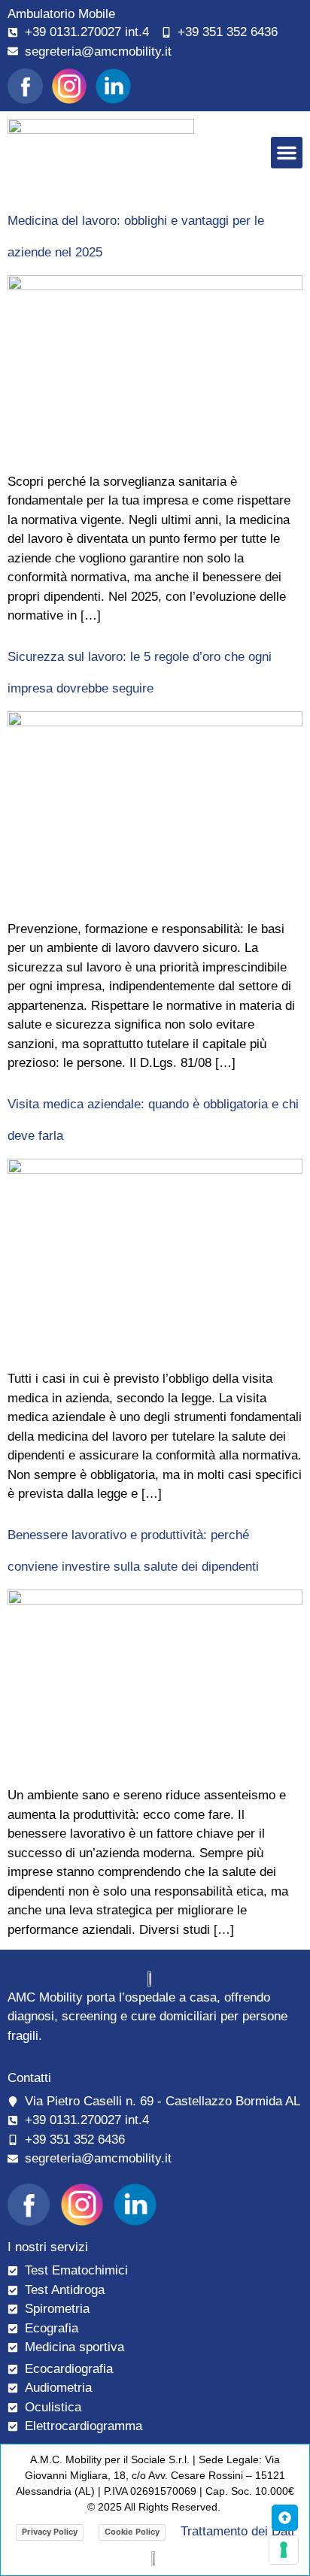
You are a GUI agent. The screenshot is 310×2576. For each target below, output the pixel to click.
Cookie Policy (132, 2532)
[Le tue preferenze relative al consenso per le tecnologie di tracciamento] (284, 2550)
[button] (287, 153)
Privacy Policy (50, 2532)
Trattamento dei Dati (237, 2531)
